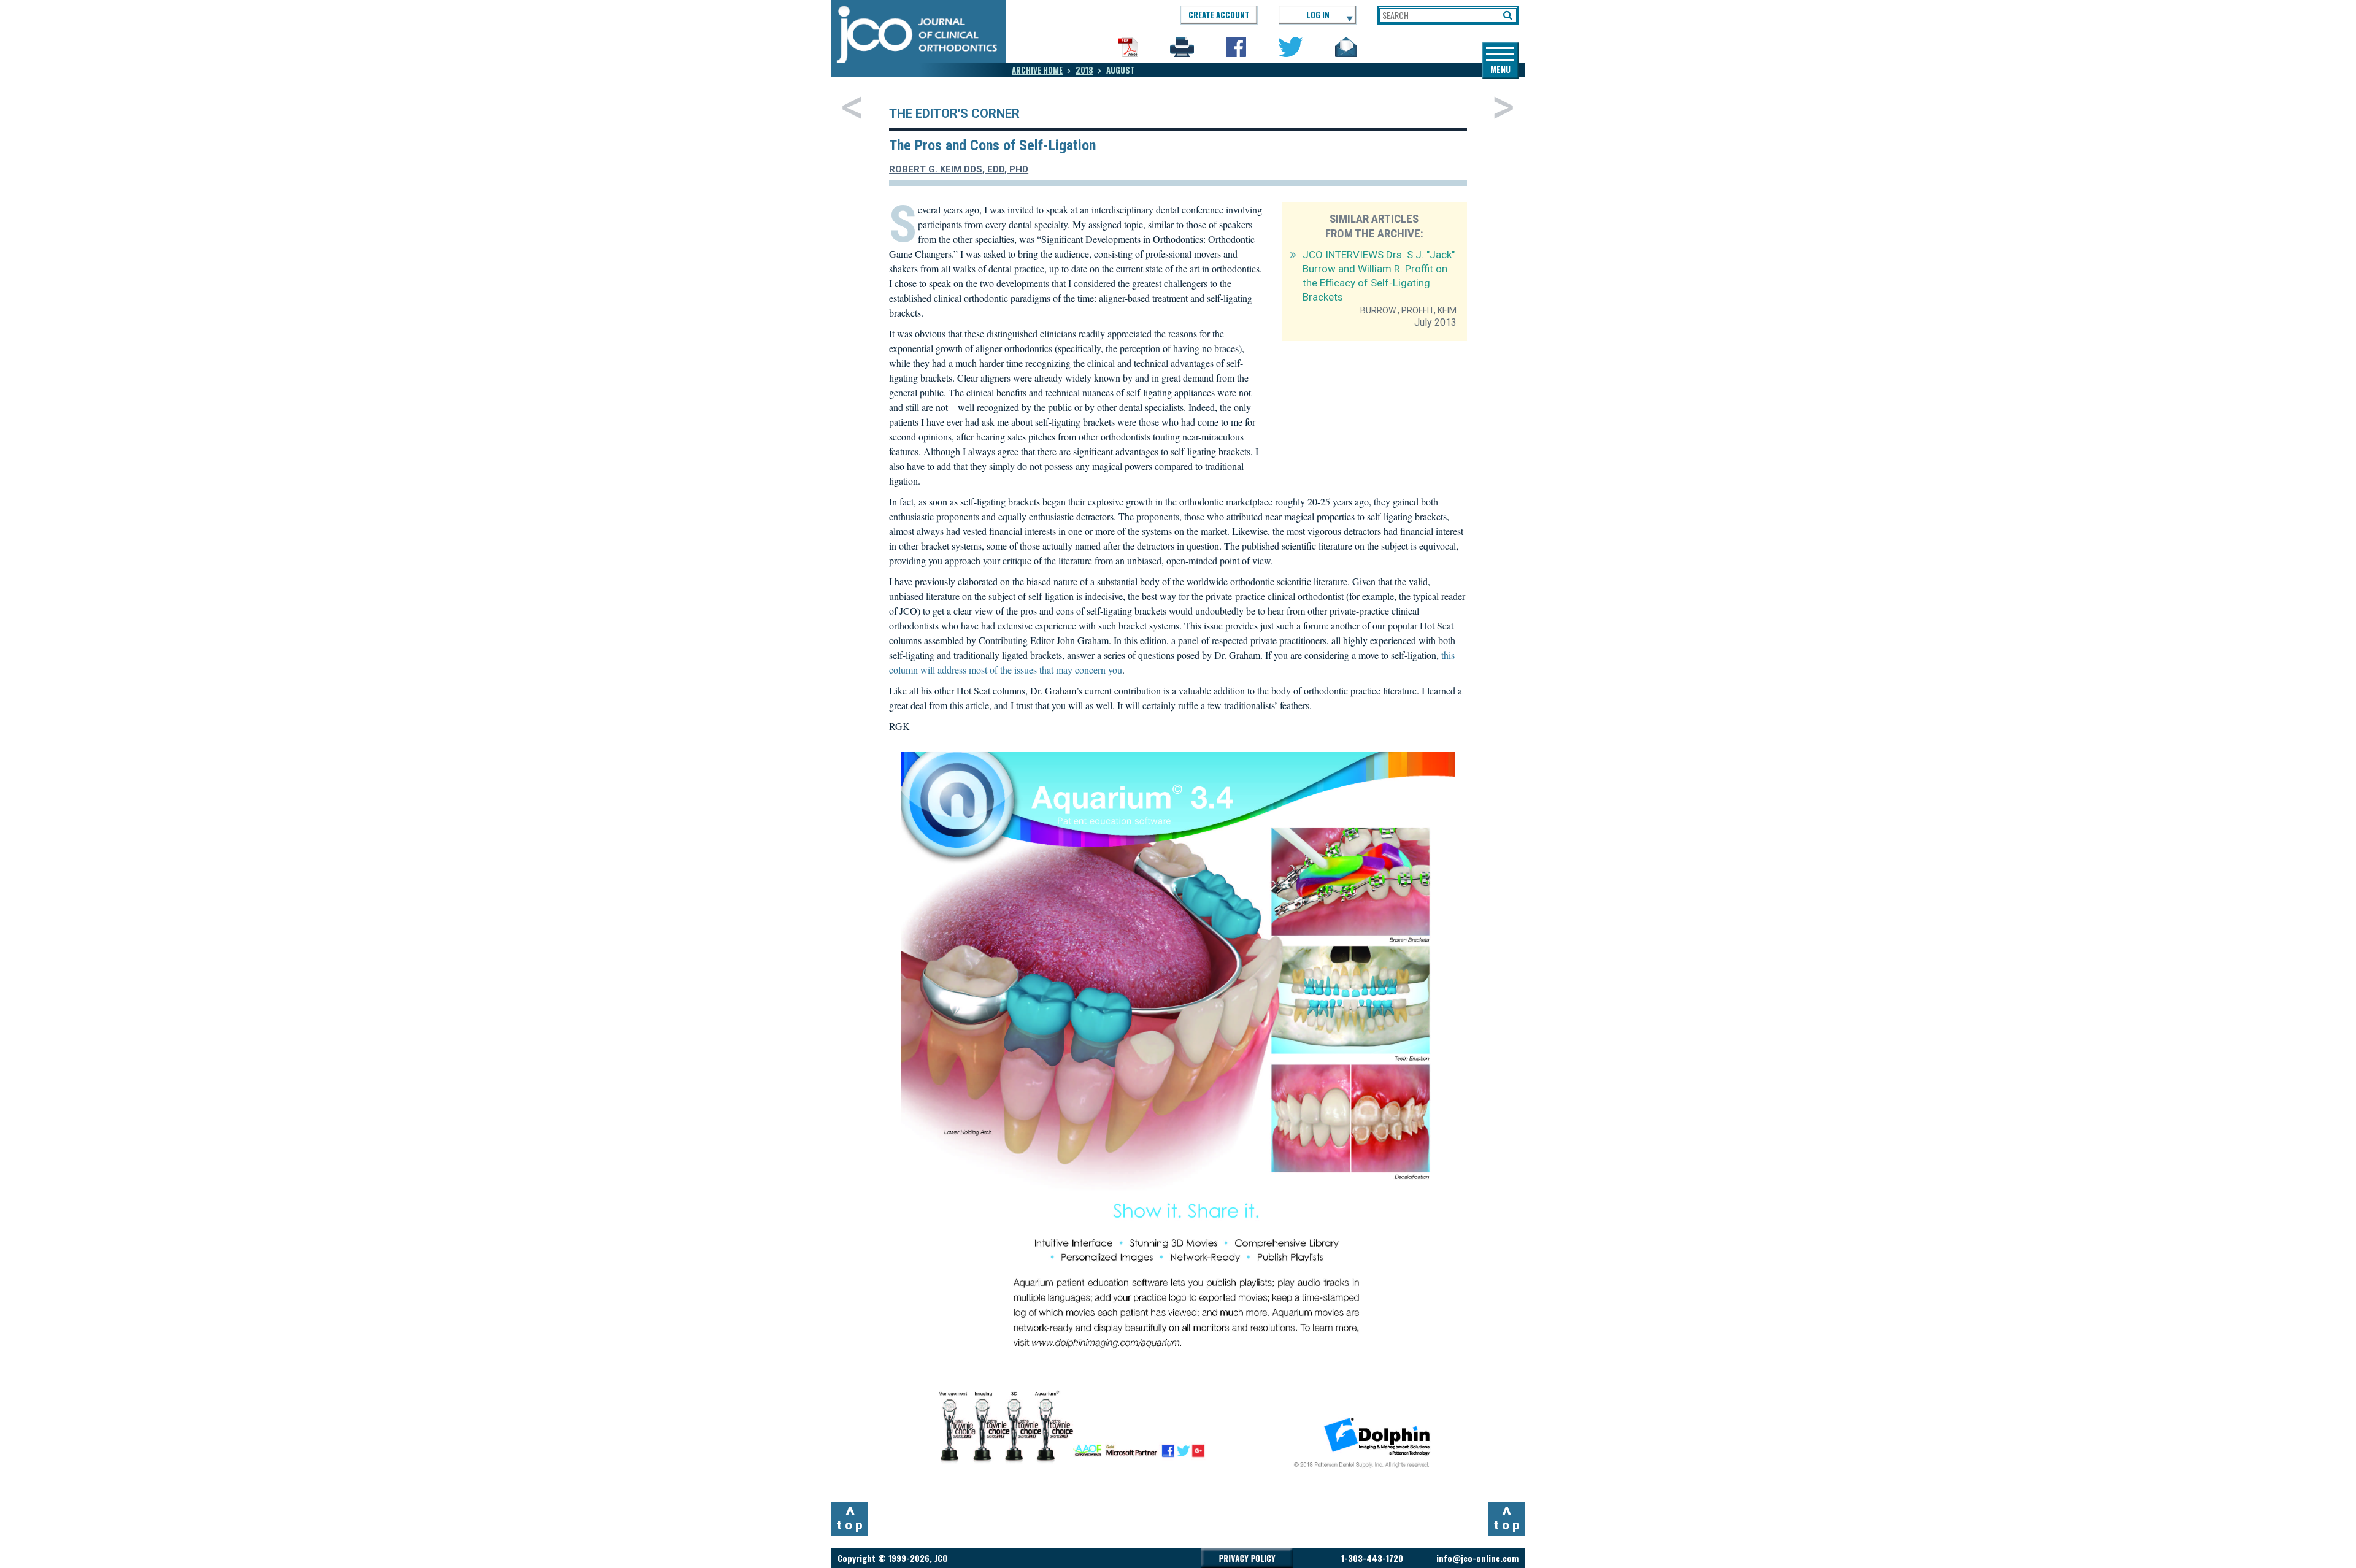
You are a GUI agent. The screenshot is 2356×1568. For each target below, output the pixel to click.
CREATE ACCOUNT (1219, 15)
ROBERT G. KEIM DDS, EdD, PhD (959, 169)
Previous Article (852, 107)
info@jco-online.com (1477, 1558)
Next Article (1503, 107)
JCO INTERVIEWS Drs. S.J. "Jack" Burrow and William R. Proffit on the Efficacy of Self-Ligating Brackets (1379, 276)
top (851, 1518)
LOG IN (1318, 15)
